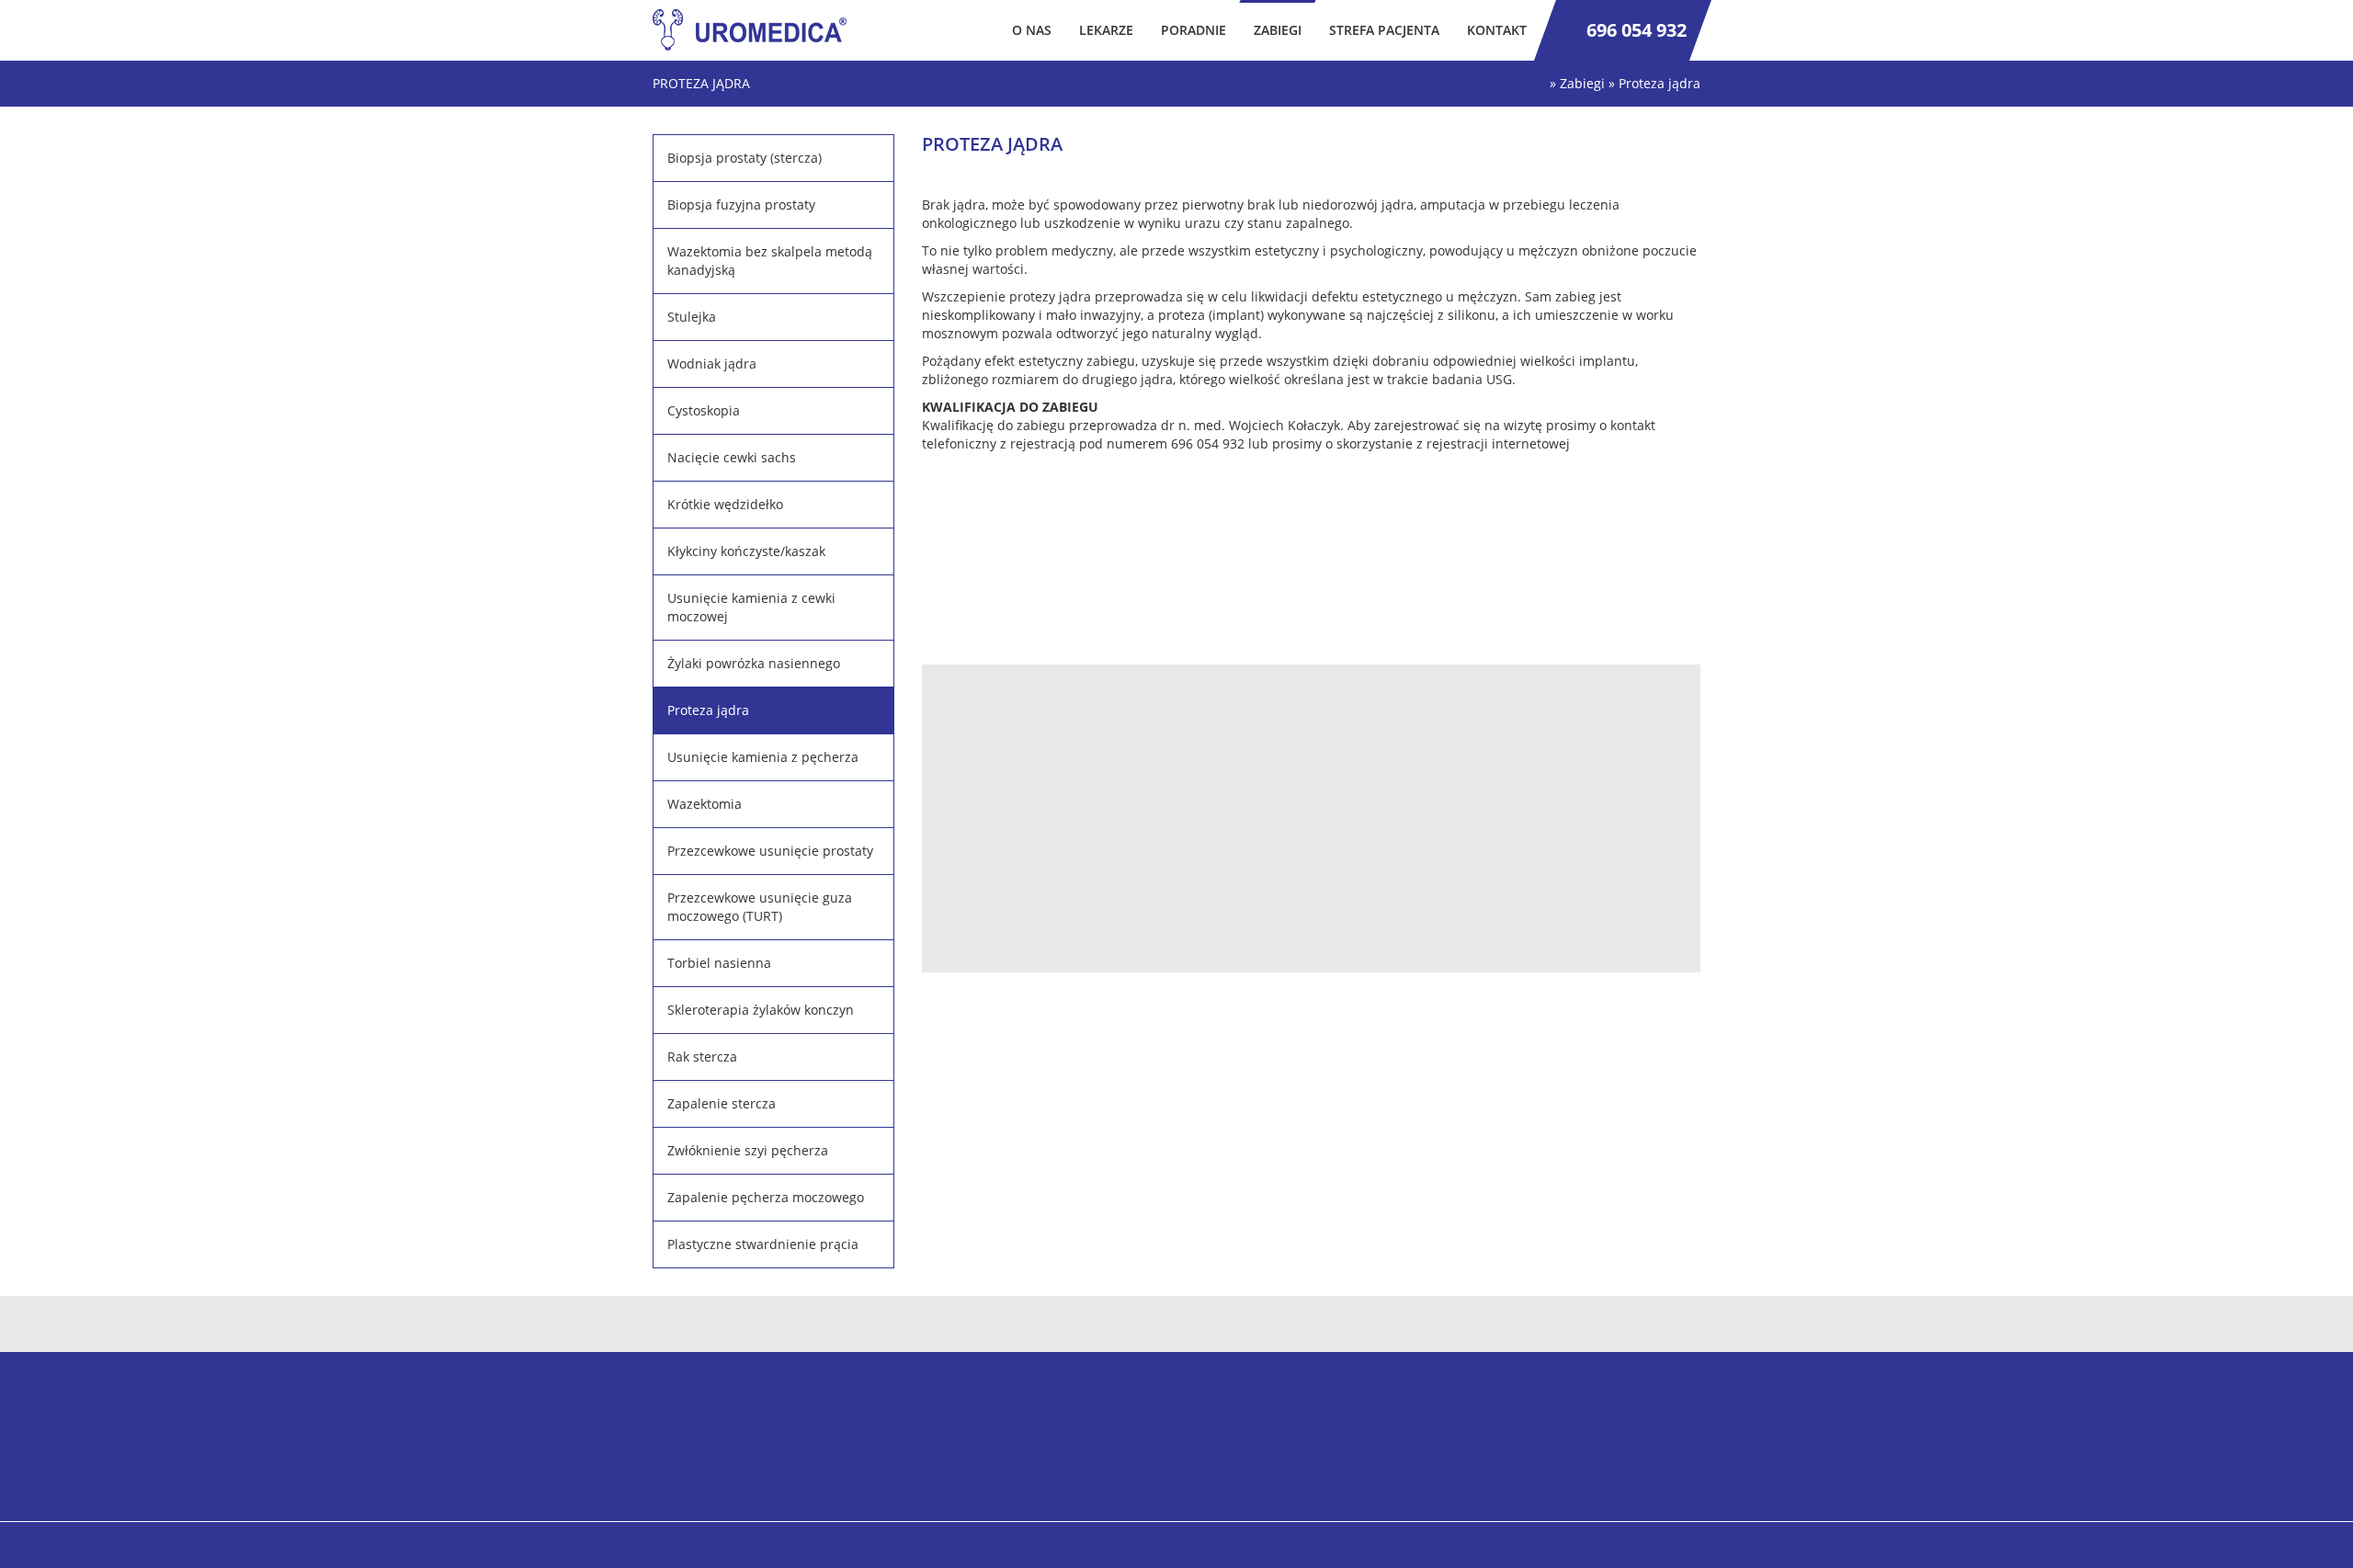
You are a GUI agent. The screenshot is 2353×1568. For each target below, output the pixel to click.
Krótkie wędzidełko (725, 504)
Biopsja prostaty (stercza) (745, 158)
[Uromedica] (756, 30)
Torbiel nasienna (719, 963)
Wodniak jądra (712, 364)
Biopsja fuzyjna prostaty (741, 205)
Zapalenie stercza (722, 1103)
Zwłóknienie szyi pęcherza (748, 1150)
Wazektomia (705, 804)
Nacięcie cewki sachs (732, 457)
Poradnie (1194, 30)
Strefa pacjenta (1384, 30)
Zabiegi (1278, 30)
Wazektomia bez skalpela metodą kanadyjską (770, 261)
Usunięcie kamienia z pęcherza (763, 757)
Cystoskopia (704, 410)
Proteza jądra (708, 710)
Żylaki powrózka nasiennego (754, 663)
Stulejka (692, 317)
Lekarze (1106, 30)
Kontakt (1497, 30)
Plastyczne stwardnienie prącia (763, 1244)
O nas (1032, 30)
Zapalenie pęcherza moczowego (766, 1197)
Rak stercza (702, 1057)
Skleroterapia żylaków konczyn (761, 1010)
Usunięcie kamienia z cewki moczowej (751, 607)
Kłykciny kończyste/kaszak (746, 551)
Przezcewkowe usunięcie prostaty (770, 851)
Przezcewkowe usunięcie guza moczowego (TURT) (760, 907)
